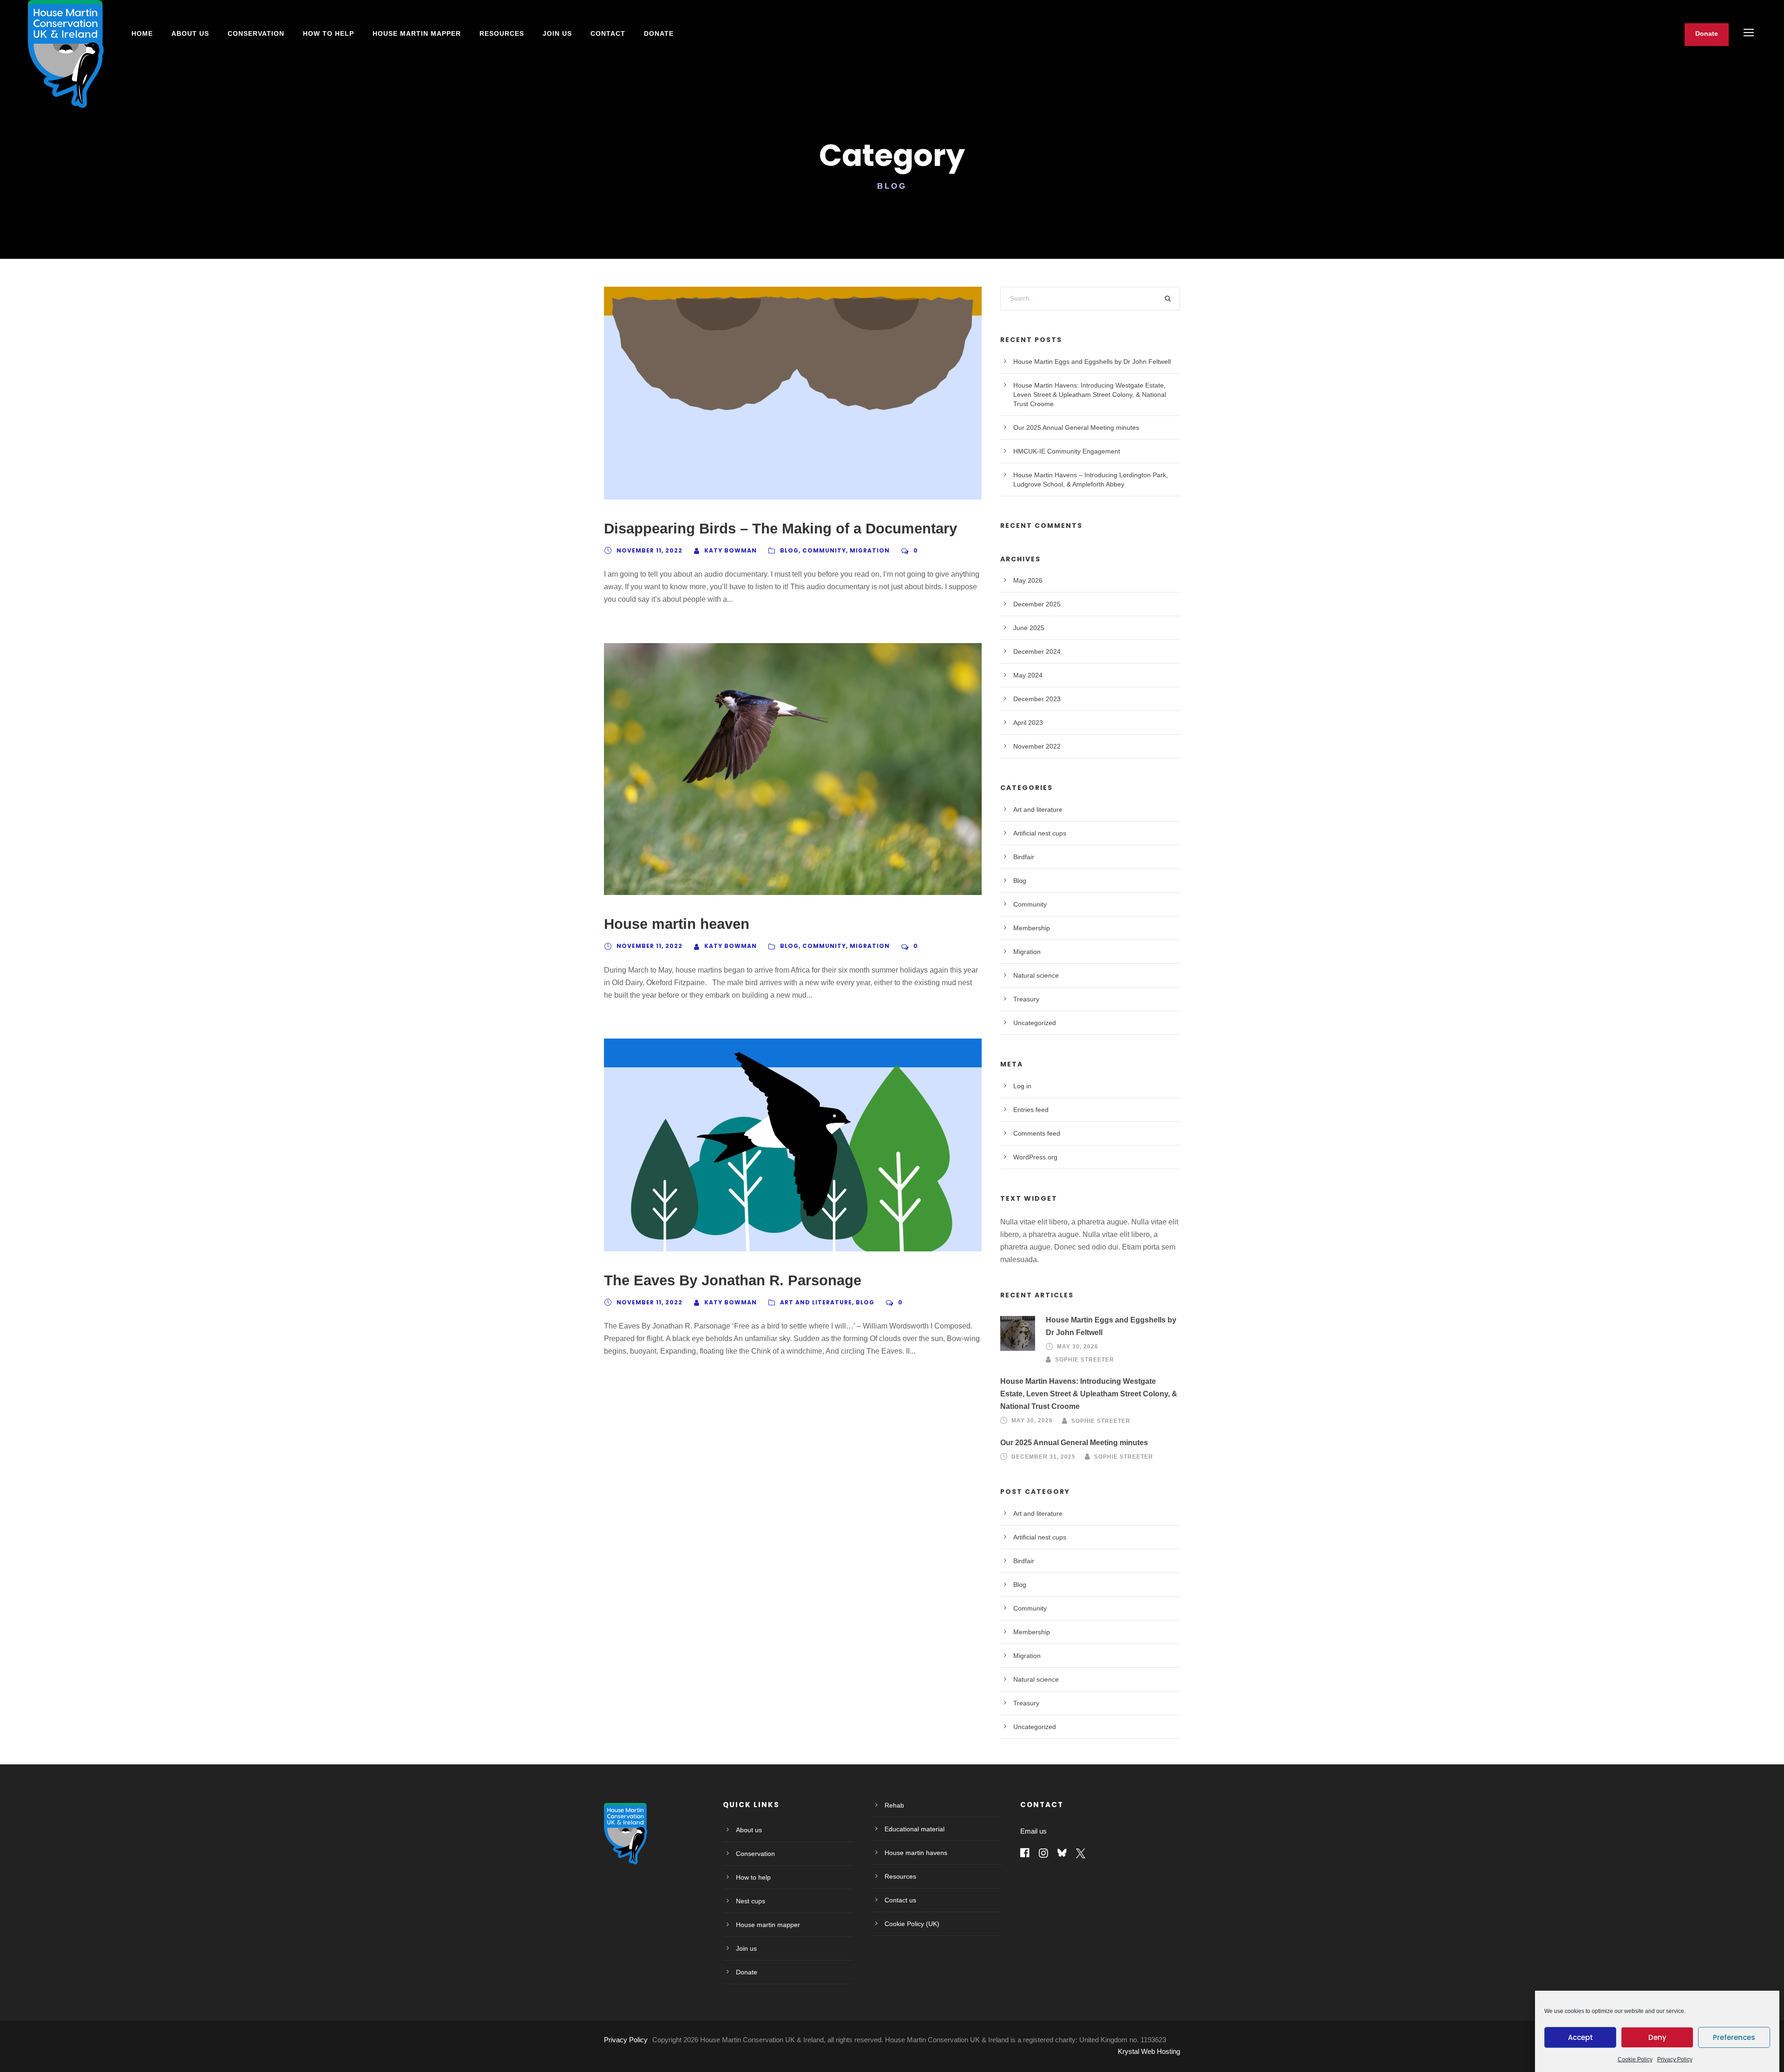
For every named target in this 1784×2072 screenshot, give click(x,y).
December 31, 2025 (1043, 1457)
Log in (1022, 1086)
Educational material (915, 1829)
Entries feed (1031, 1110)
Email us (1033, 1831)
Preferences (1734, 2037)
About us (190, 33)
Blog (789, 550)
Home (142, 33)
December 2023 (1037, 699)
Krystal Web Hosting (1149, 2051)
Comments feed (1037, 1133)
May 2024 (1028, 675)
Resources (502, 33)
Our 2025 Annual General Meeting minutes (1076, 428)
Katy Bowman (731, 550)
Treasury (1026, 999)
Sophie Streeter (1085, 1360)
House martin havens (916, 1853)
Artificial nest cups (1040, 833)
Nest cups (751, 1901)
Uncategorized (1035, 1023)
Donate (659, 33)
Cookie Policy (1635, 2059)
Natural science (1036, 975)
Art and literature (816, 1302)
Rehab (894, 1805)
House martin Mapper (417, 33)
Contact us (900, 1900)
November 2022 (1037, 746)
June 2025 (1029, 628)
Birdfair (1024, 857)
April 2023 (1028, 723)
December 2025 (1037, 604)
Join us (557, 33)
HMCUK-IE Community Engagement (1067, 451)
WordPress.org (1035, 1157)
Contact (608, 33)
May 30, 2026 (1078, 1347)
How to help (328, 33)
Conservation (256, 33)
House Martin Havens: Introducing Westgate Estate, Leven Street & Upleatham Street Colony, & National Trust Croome (1090, 395)
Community (824, 550)
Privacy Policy (1675, 2059)
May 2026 (1028, 580)
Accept (1581, 2037)
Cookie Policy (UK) (912, 1924)
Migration (870, 550)
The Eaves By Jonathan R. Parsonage (733, 1280)
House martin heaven (677, 924)
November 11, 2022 (649, 550)
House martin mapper (768, 1925)
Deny (1657, 2037)
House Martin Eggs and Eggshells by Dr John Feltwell (1092, 362)
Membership (1032, 928)
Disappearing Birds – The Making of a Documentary (780, 529)
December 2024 (1037, 651)
